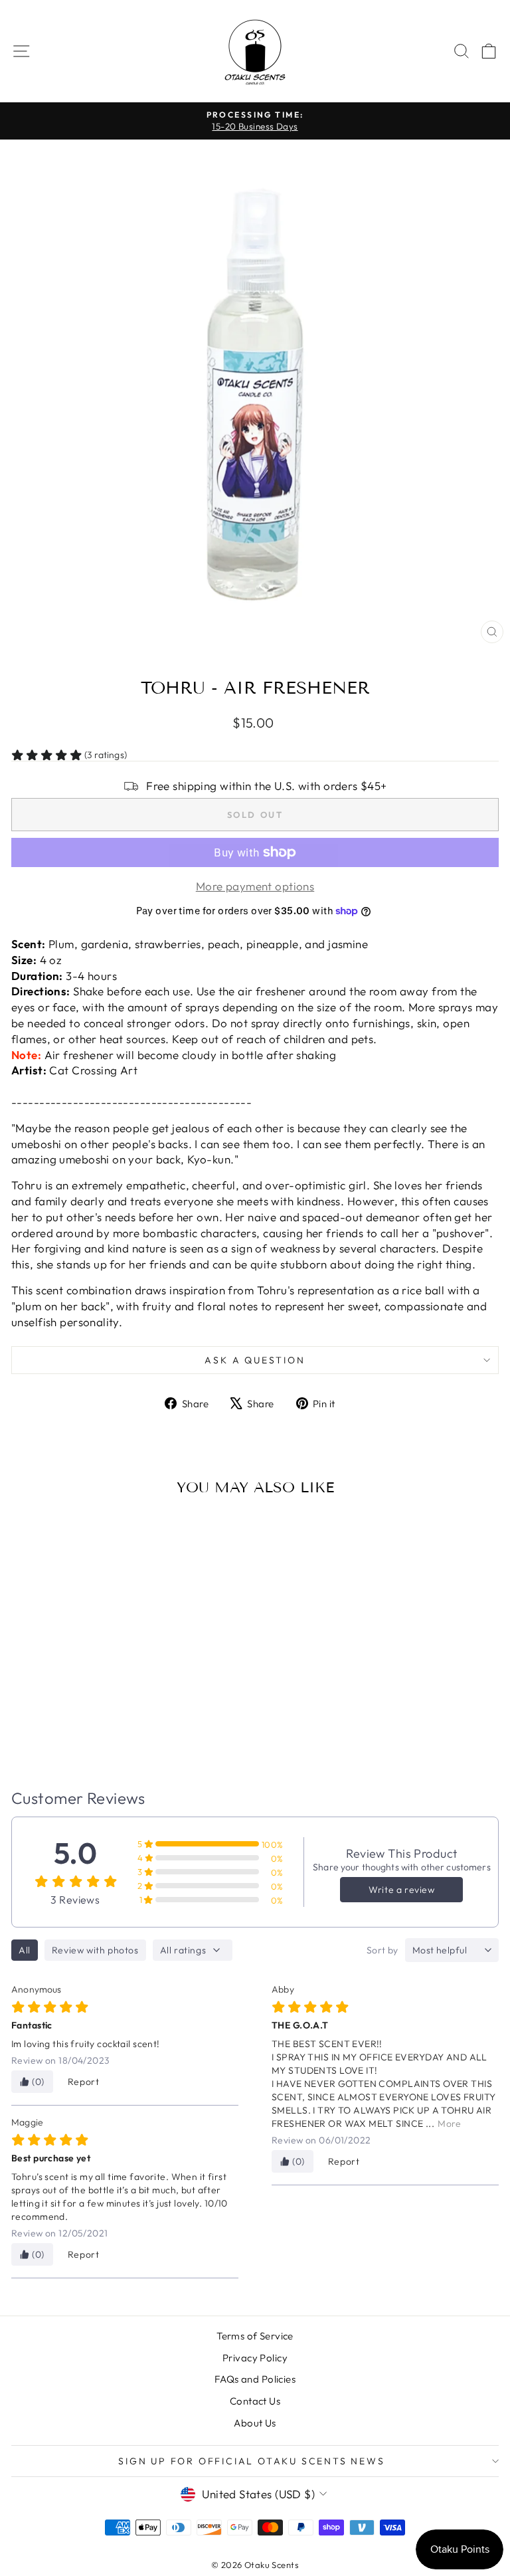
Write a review (401, 1890)
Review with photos (95, 1950)
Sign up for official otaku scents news (251, 2461)
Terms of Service (255, 2336)
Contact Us (255, 2401)
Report (84, 2082)
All (25, 1950)
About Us (255, 2423)
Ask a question (255, 1360)
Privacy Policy (255, 2358)
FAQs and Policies (255, 2379)
